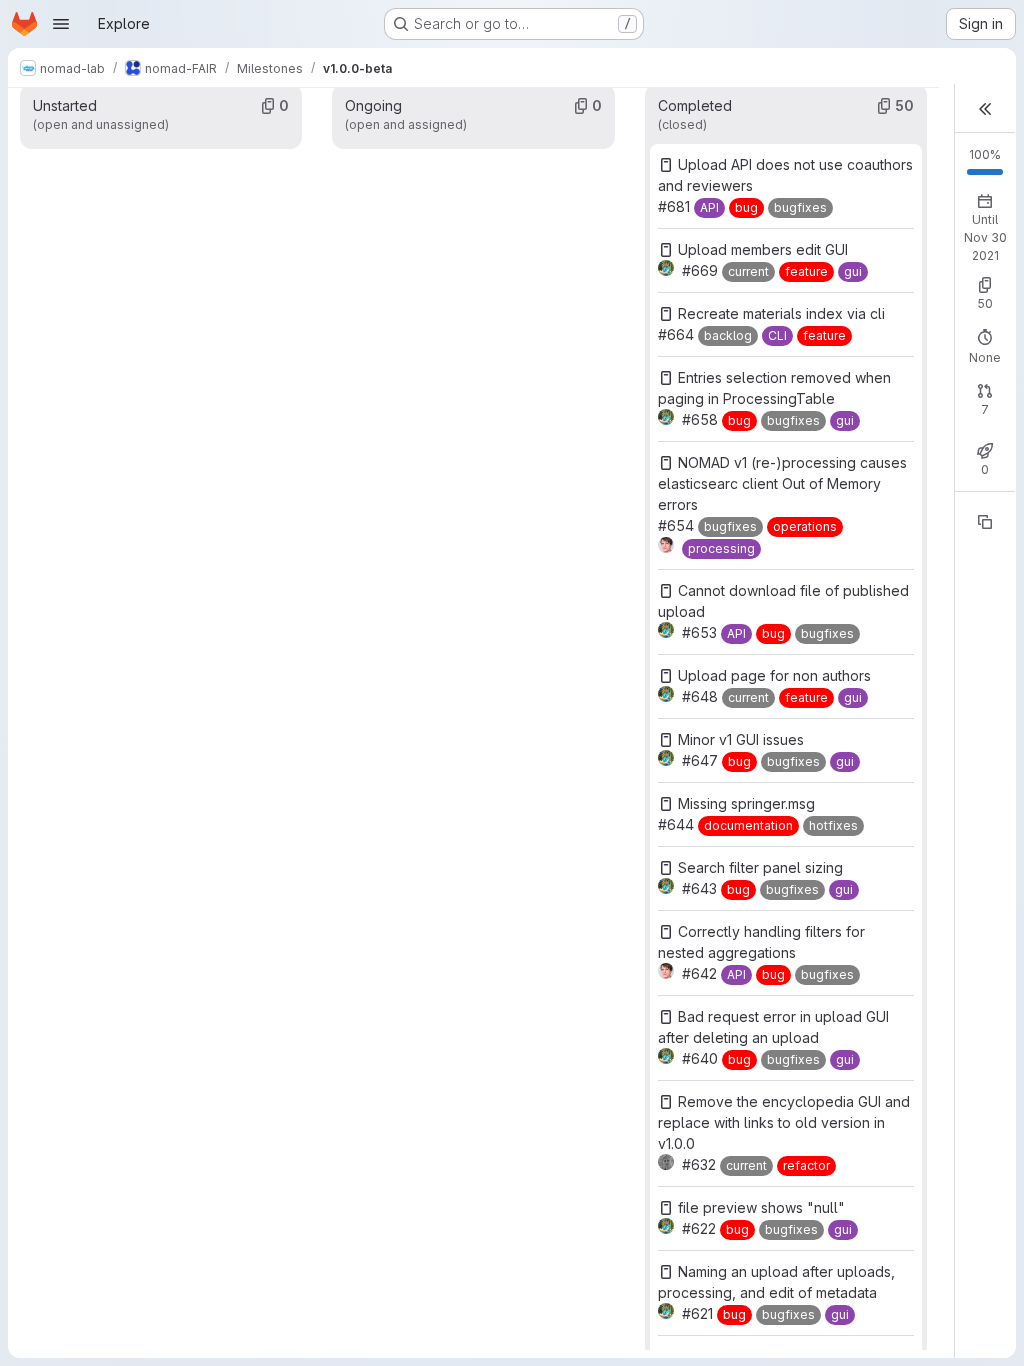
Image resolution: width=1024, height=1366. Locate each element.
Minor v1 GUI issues (741, 739)
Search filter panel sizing (760, 867)
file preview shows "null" (761, 1207)
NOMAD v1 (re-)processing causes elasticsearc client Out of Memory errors (782, 483)
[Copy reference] (985, 522)
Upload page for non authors (774, 675)
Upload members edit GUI (763, 249)
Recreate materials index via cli (781, 313)
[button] (985, 108)
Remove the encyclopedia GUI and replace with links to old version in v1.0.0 (784, 1122)
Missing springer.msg (746, 803)
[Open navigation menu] (61, 24)
